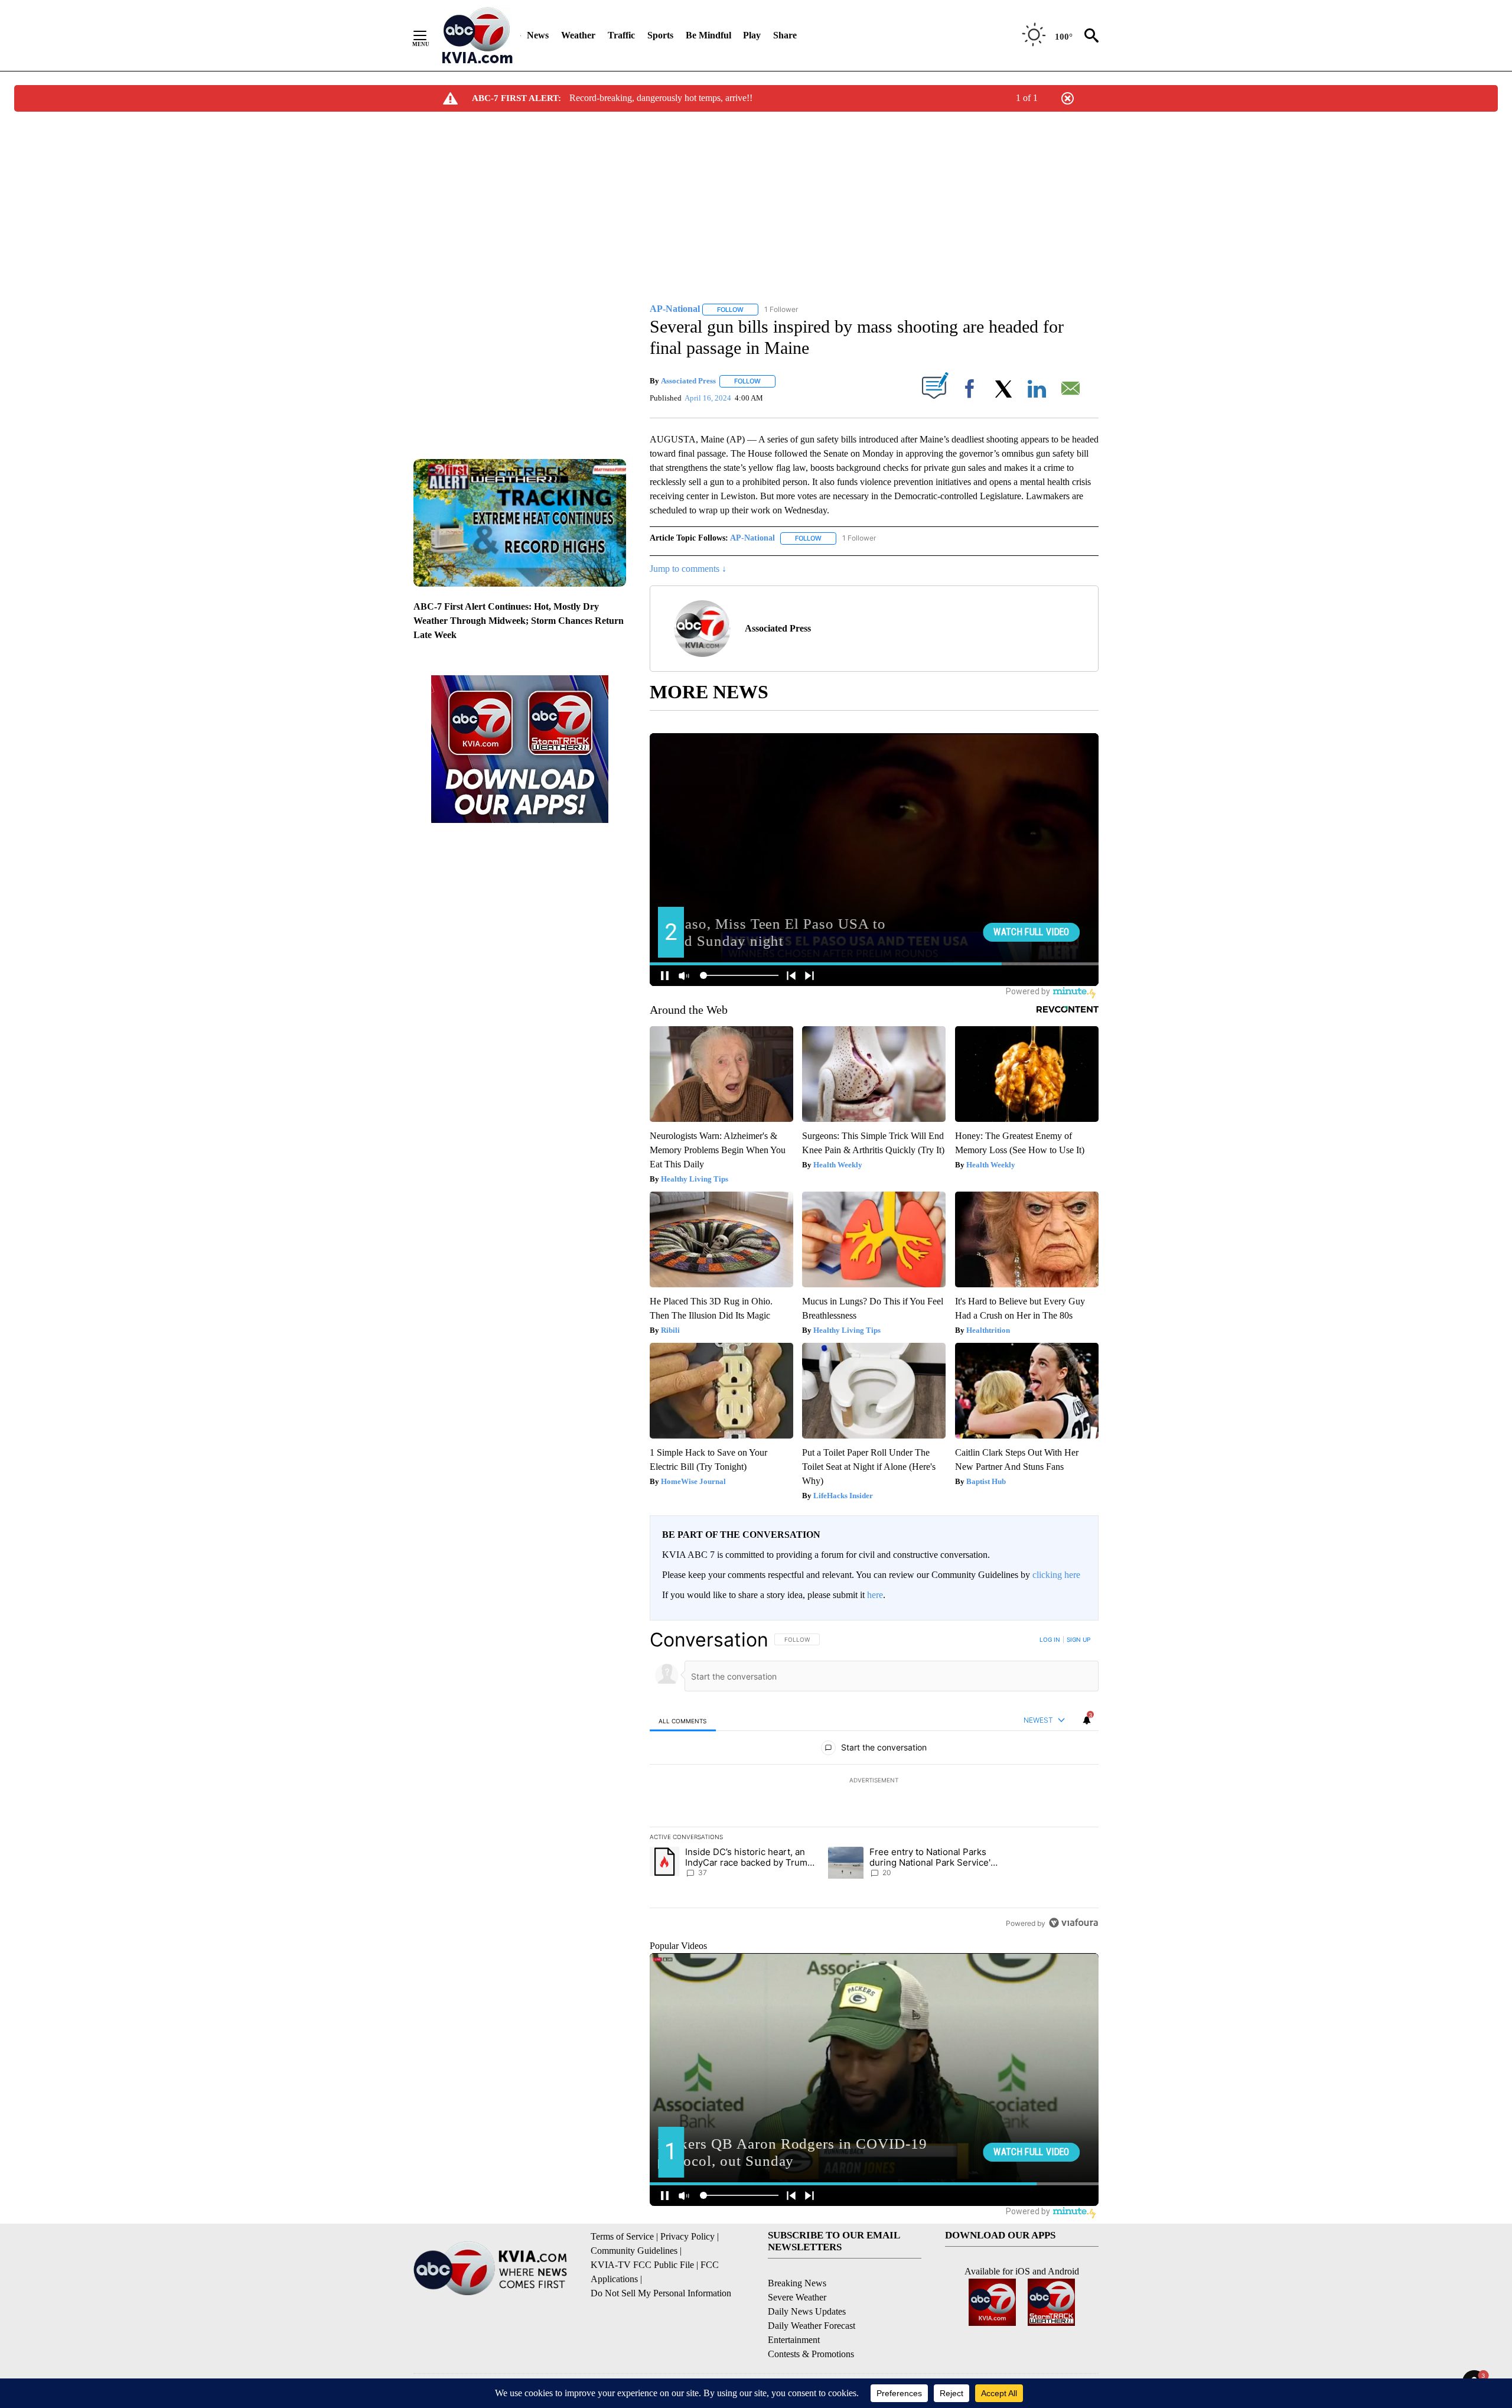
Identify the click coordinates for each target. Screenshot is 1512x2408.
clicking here (1056, 1575)
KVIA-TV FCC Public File (642, 2265)
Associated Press (688, 381)
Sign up (1078, 1639)
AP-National (752, 538)
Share (785, 35)
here (875, 1595)
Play (752, 35)
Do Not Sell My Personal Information (661, 2293)
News (538, 35)
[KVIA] (478, 35)
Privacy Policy (687, 2236)
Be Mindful (708, 35)
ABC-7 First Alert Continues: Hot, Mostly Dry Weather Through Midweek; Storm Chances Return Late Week (519, 621)
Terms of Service (622, 2236)
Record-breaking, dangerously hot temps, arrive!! (661, 98)
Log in (1050, 1639)
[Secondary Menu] (429, 35)
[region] (874, 1781)
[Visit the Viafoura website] (1073, 1923)
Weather (578, 35)
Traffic (621, 35)
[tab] (683, 1721)
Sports (660, 35)
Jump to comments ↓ (688, 569)
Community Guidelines (634, 2251)
